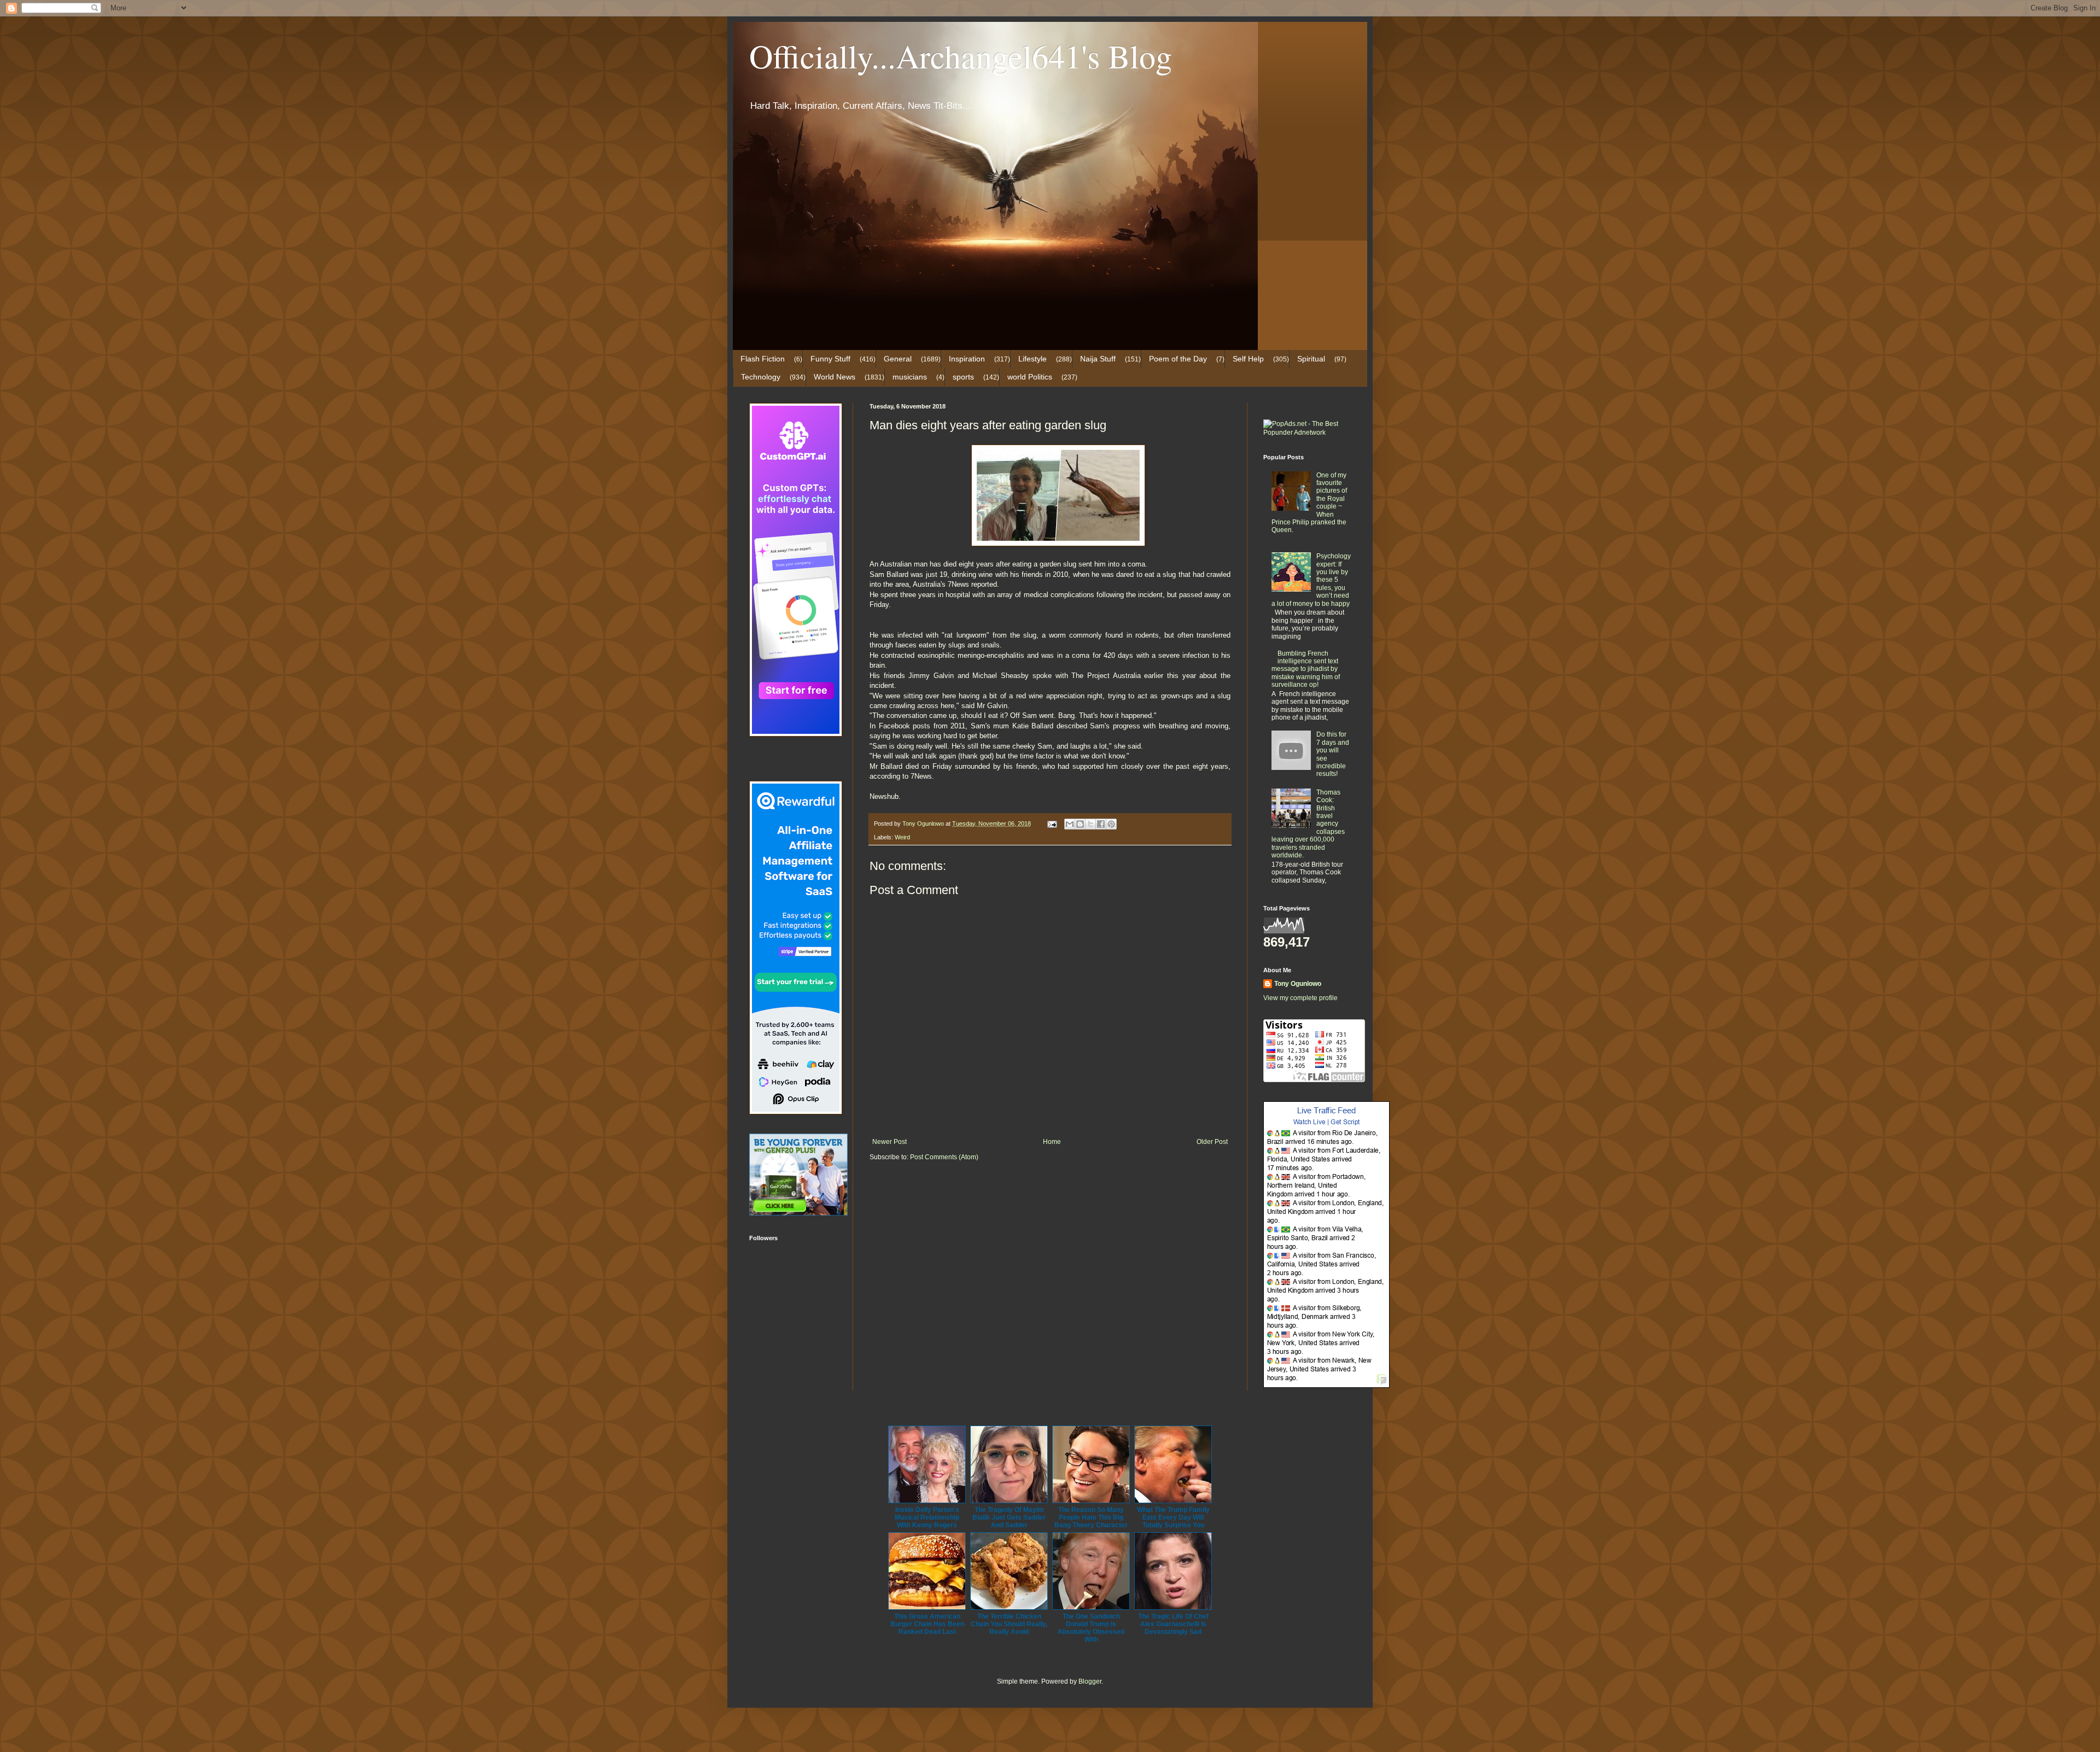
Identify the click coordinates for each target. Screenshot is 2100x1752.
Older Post (1212, 1142)
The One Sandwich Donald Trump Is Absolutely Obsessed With (1091, 1628)
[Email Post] (1052, 824)
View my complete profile (1300, 998)
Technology (761, 377)
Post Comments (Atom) (944, 1157)
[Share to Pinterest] (1111, 824)
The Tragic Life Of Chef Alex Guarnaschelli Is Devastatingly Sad (1173, 1624)
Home (1052, 1142)
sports (963, 377)
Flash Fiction (763, 359)
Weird (902, 837)
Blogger (1090, 1681)
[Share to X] (1090, 824)
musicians (910, 377)
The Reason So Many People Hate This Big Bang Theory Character (1091, 1517)
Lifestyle (1032, 359)
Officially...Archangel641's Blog (961, 56)
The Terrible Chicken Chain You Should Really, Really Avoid (1009, 1624)
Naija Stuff (1098, 359)
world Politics (1030, 377)
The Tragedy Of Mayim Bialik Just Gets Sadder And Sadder (1009, 1517)
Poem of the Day (1178, 359)
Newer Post (889, 1142)
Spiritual (1311, 359)
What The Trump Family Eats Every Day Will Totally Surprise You (1173, 1517)
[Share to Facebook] (1101, 824)
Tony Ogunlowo (1298, 984)
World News (835, 377)
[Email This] (1070, 824)
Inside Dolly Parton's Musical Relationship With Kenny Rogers (927, 1517)
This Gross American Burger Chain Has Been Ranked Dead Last (927, 1624)
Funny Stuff (830, 359)
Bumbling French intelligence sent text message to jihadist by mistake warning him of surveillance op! (1306, 669)
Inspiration (967, 359)
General (898, 359)
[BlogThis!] (1080, 824)
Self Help (1248, 359)
